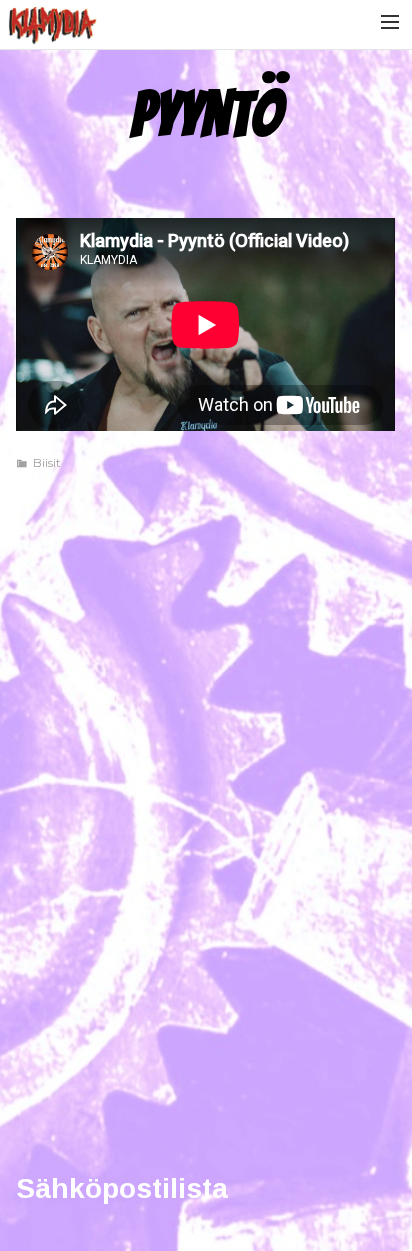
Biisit (47, 462)
